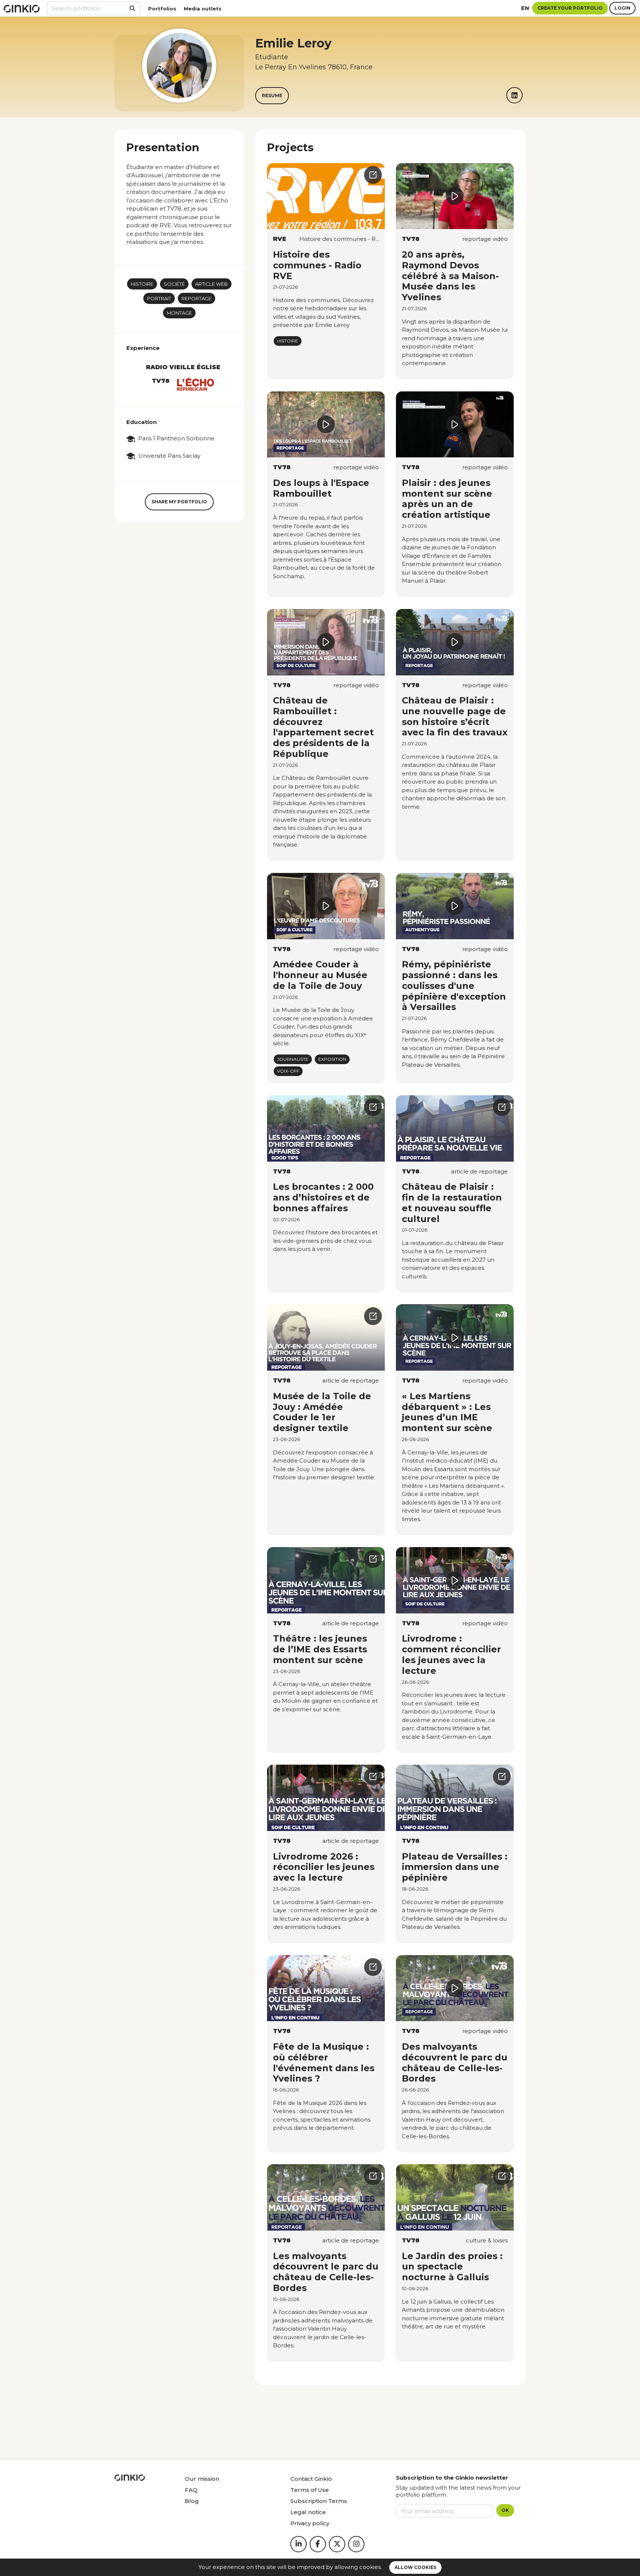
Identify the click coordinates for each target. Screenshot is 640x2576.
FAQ (191, 2490)
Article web (211, 284)
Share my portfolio (179, 502)
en (525, 8)
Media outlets (203, 9)
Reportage (196, 298)
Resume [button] (272, 95)
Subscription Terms (319, 2501)
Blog (192, 2501)
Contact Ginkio (311, 2479)
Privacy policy (310, 2523)
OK (505, 2510)
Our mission (202, 2479)
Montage (179, 313)
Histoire (142, 284)
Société (174, 284)
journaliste (293, 1059)
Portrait (159, 298)
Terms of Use (310, 2490)
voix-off (288, 1071)
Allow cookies (415, 2567)
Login (622, 8)
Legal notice (308, 2512)
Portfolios (162, 9)
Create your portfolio (570, 8)
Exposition (332, 1059)
